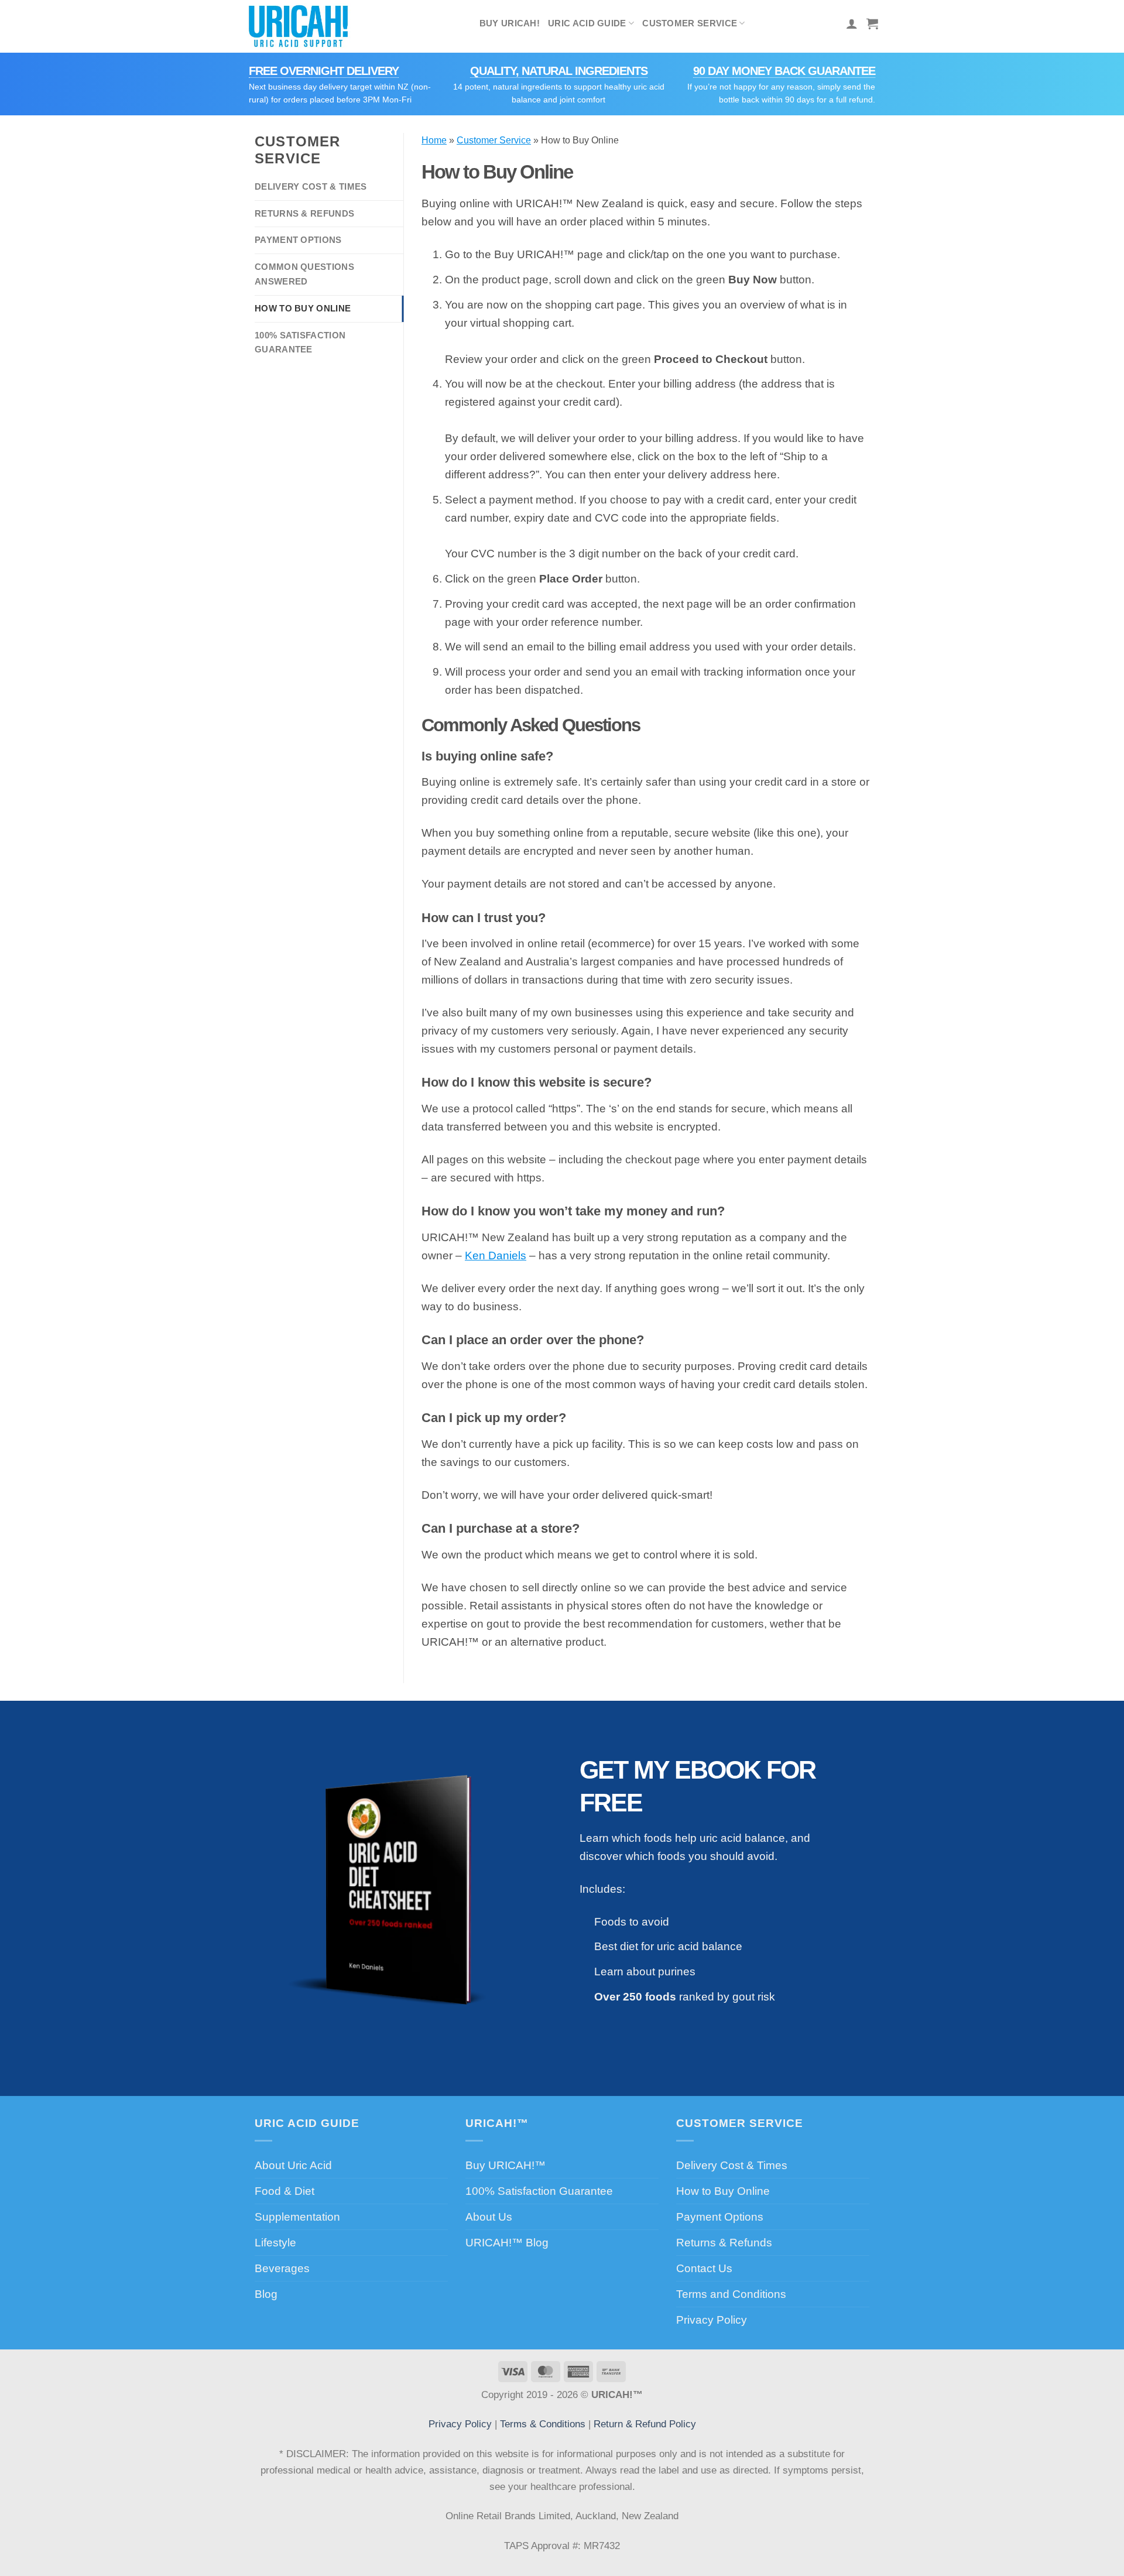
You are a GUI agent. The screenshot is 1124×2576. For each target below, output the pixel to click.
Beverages (282, 2268)
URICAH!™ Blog (507, 2242)
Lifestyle (275, 2242)
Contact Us (704, 2268)
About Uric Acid (293, 2165)
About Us (489, 2217)
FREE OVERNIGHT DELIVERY (324, 71)
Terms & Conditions (543, 2424)
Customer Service (690, 23)
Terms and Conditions (731, 2294)
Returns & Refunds (304, 213)
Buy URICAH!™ (506, 2165)
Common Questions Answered (304, 274)
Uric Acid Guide (587, 23)
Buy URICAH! (510, 23)
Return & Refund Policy (645, 2424)
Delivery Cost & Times (311, 186)
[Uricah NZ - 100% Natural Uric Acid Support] (303, 26)
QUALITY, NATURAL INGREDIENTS (559, 71)
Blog (266, 2294)
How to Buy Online (303, 308)
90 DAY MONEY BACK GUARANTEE (784, 71)
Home (434, 140)
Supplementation (297, 2217)
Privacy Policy (712, 2320)
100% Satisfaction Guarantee (300, 342)
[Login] (852, 23)
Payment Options (298, 240)
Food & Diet (285, 2191)
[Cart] (872, 23)
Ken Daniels (496, 1255)
